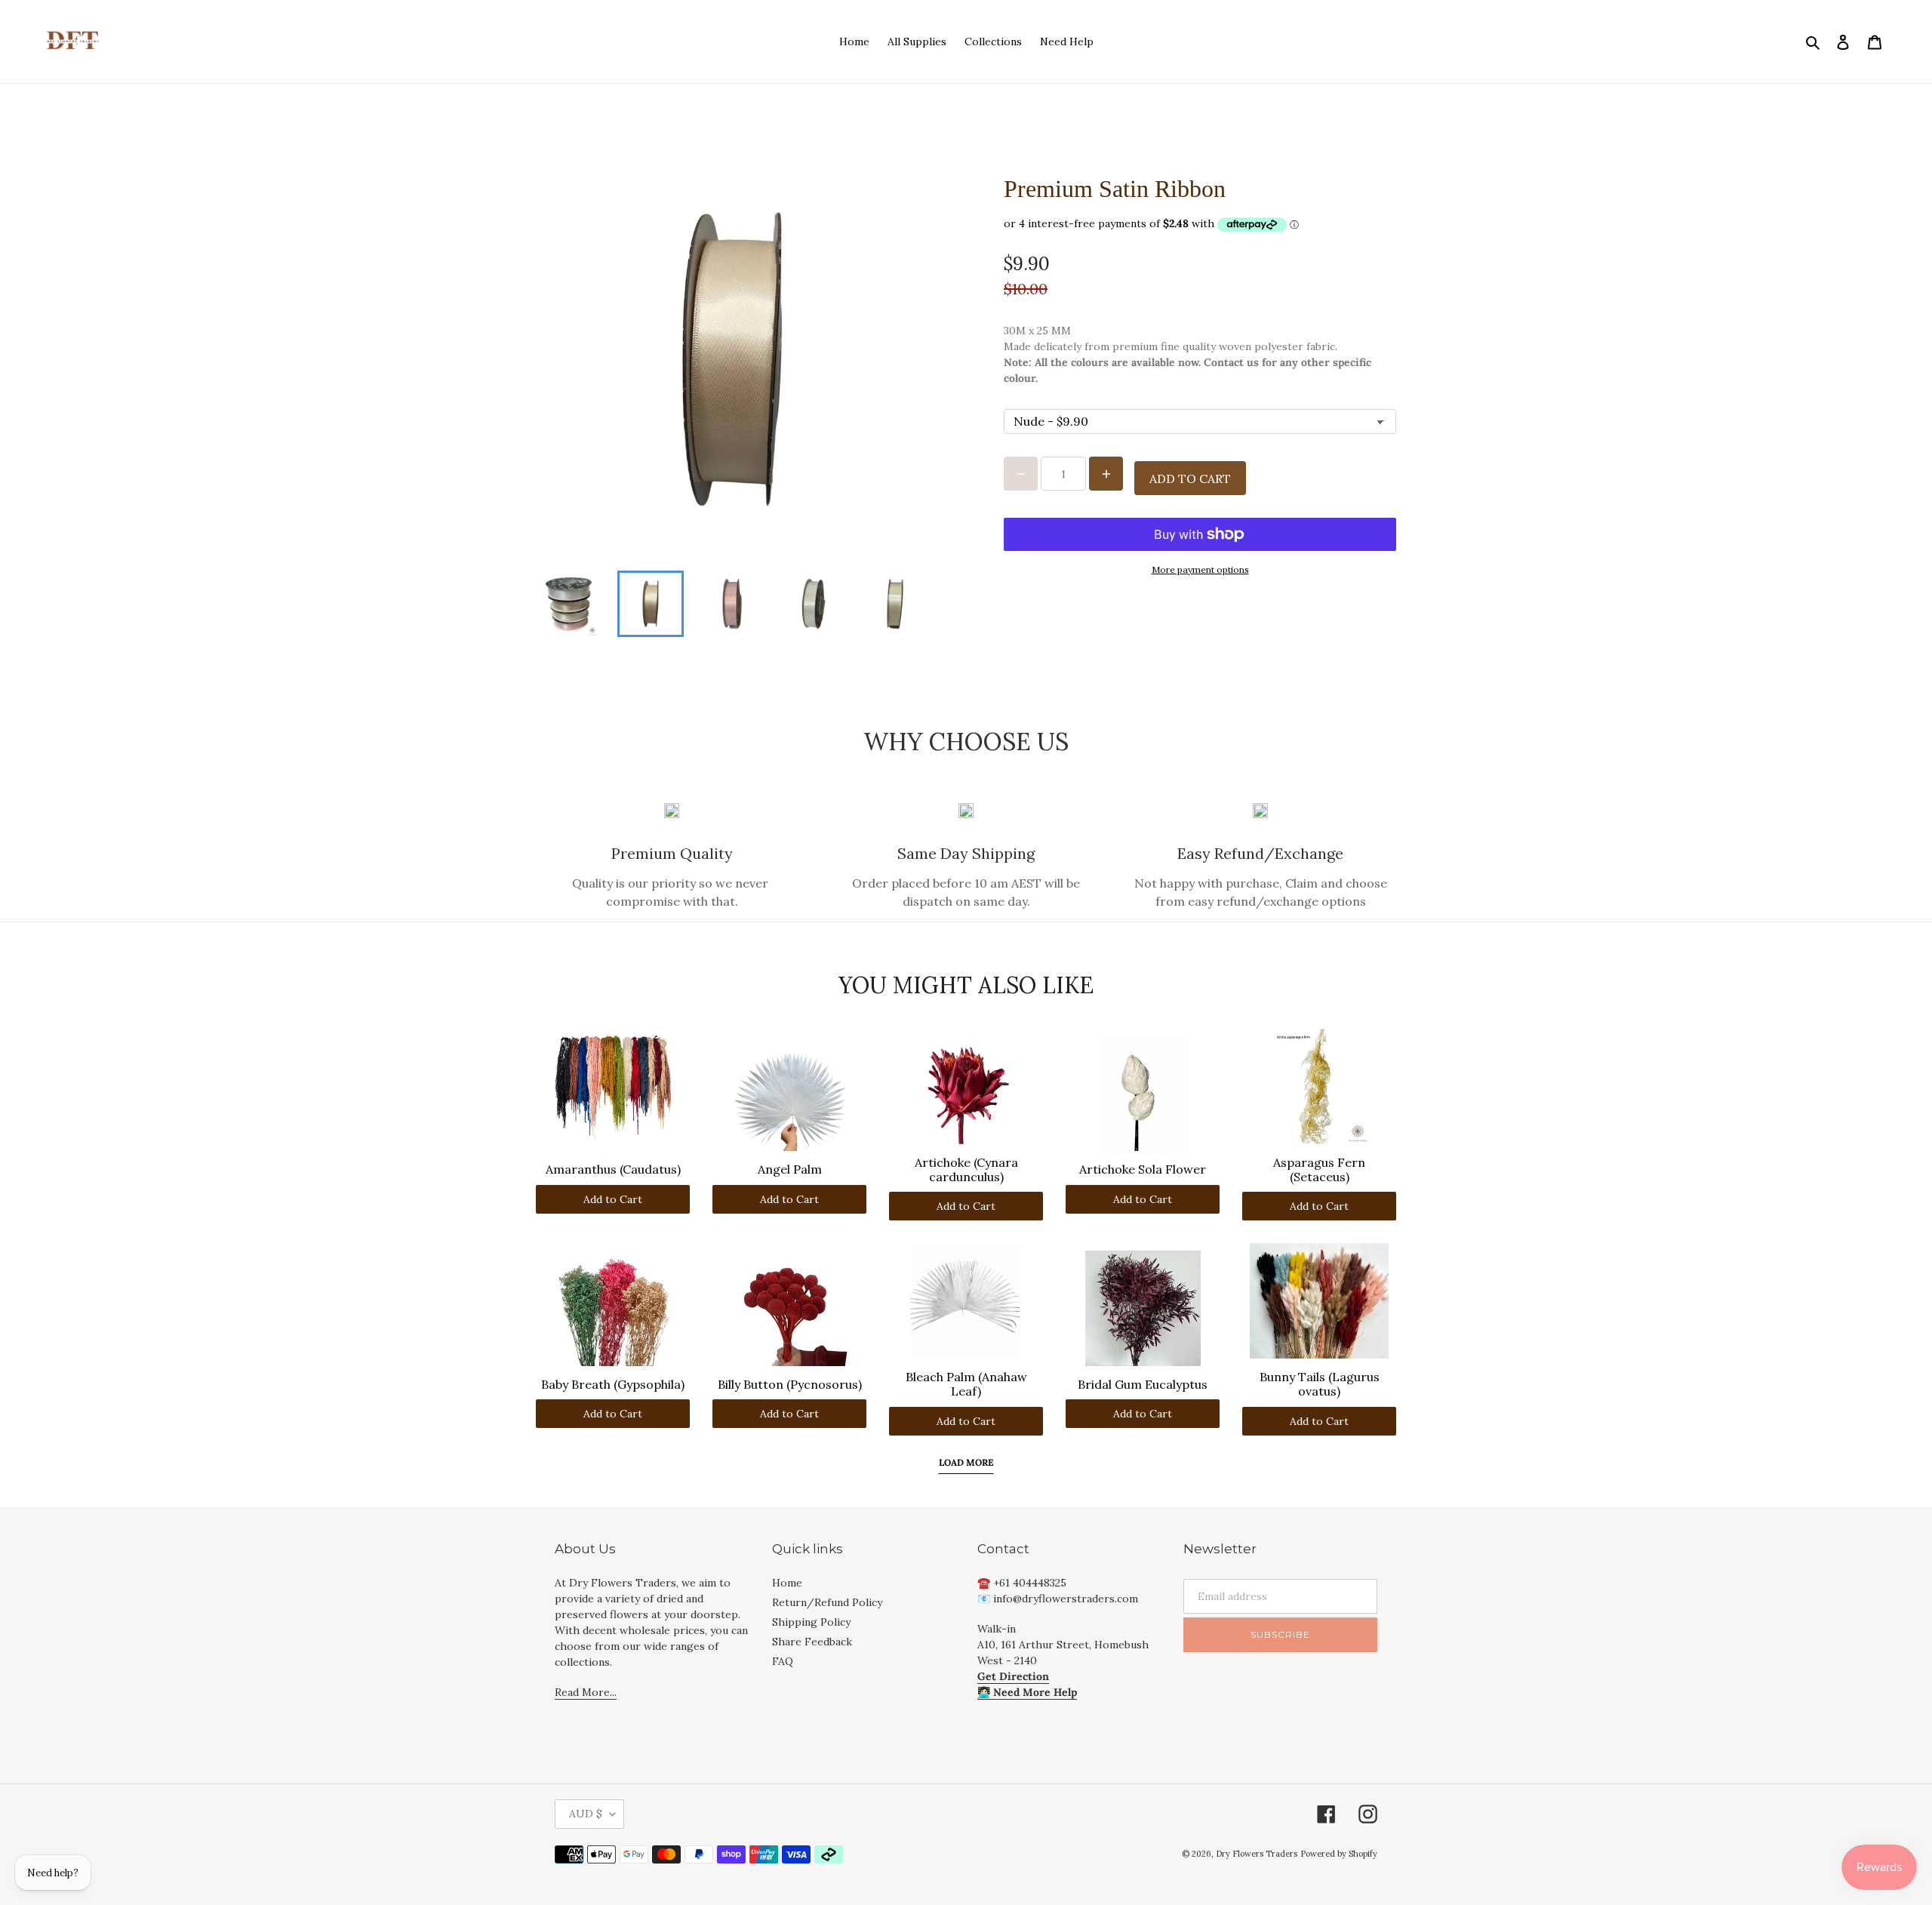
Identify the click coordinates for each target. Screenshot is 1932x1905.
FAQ (783, 1661)
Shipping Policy (811, 1622)
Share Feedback (812, 1642)
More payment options (1200, 569)
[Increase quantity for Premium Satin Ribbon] (1106, 474)
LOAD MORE (966, 1462)
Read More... (586, 1692)
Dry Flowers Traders (1257, 1854)
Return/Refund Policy (827, 1602)
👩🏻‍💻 (1027, 1692)
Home (787, 1583)
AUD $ (586, 1814)
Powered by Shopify (1339, 1854)
